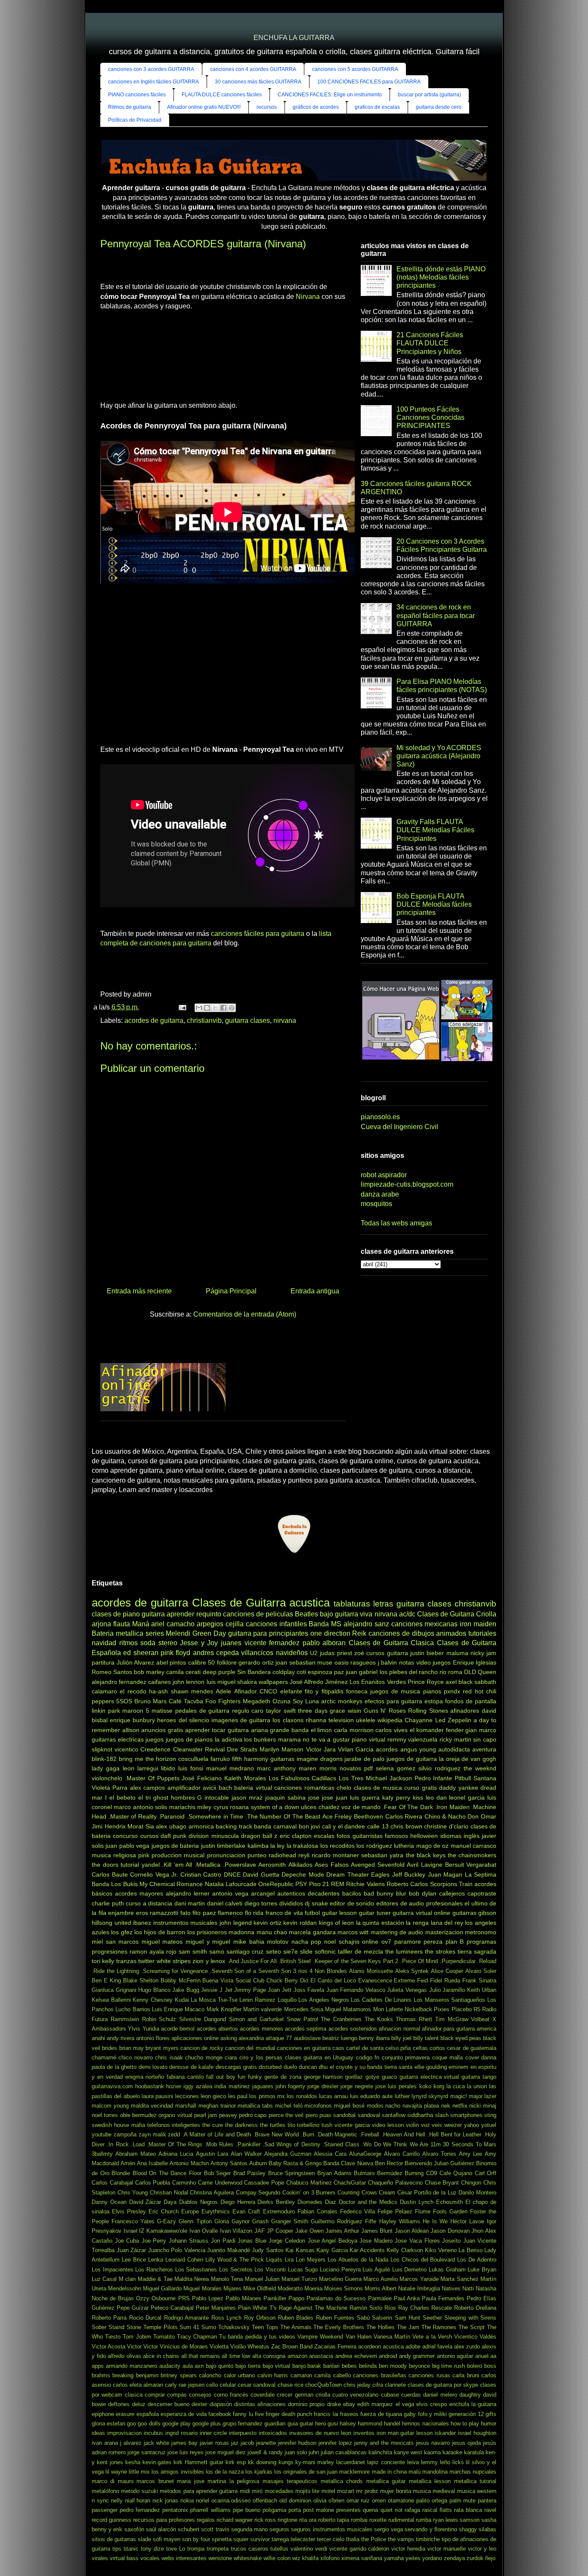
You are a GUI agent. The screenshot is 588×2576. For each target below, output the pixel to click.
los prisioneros (207, 1932)
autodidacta (454, 1749)
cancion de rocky (202, 2048)
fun (241, 2077)
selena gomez (396, 1768)
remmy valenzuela (413, 1739)
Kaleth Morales (245, 1778)
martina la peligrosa (233, 2481)
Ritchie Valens (365, 1884)
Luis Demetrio (410, 2270)
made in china (389, 2472)
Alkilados (300, 1865)
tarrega (280, 2539)
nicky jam (483, 1653)
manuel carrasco (473, 1846)
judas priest (336, 1653)
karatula (474, 2452)
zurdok (475, 2558)
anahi (98, 2038)
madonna (241, 1932)
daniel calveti (225, 1903)
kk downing (262, 2462)
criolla (323, 2395)
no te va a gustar (326, 1739)
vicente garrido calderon (359, 2549)
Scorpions (444, 1884)
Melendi (178, 1633)
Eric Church (164, 2211)
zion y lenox (209, 1961)
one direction (330, 1633)
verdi (321, 2549)
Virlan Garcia (356, 1749)
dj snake (316, 1903)
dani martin (190, 1903)
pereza (433, 1942)
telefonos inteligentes (174, 2125)
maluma (457, 1653)
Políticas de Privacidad (135, 120)
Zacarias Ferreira (335, 2347)
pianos (432, 1691)
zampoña (125, 2134)
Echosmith (449, 2202)
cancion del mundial (250, 2048)
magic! (459, 2096)
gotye (372, 2077)
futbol (312, 1913)
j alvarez (131, 2443)
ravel (490, 2510)
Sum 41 (189, 2327)
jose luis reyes (186, 2452)
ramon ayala (147, 1951)
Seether (432, 2318)
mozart (346, 2491)
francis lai (326, 2414)
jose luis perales (396, 2086)
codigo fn (368, 2057)
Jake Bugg (186, 1990)
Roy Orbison (260, 2318)
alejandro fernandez (119, 1682)
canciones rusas (429, 2375)
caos (338, 2048)
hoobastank (150, 2086)
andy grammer (417, 2356)
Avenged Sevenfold (378, 1865)
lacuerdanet (351, 2462)
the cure (213, 2125)
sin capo (485, 1739)
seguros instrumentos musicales (331, 2529)
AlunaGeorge (365, 2154)
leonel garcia (467, 1797)
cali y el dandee (344, 1826)
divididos (291, 1903)
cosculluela (193, 1759)
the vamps (401, 2539)
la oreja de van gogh (468, 1759)
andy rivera (121, 2038)
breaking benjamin (135, 2375)
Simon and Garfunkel (257, 2019)
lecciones (187, 2096)
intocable (217, 1797)
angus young (418, 1749)
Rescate (442, 2308)
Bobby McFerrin (181, 1980)
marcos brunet (155, 2481)
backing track (234, 1826)
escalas (324, 1836)
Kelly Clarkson (405, 2250)
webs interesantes (184, 2558)
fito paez (204, 1913)
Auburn (258, 2163)
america (486, 2029)
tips (117, 2549)
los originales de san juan (306, 2472)
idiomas (451, 1836)
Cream (387, 2193)
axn (199, 2366)
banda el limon (312, 1730)
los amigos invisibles (178, 2472)
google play (176, 2424)
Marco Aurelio (380, 2279)
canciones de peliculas (258, 1614)
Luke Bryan (482, 2270)
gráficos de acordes (316, 107)
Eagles (380, 1874)
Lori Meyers (311, 2260)
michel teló (289, 2106)
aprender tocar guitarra (217, 1730)
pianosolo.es (380, 1117)
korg (439, 2086)
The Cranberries (341, 2019)
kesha (133, 2462)
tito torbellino (304, 2125)
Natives (451, 2288)
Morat (135, 1826)
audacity (170, 2366)
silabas (487, 2529)
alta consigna (269, 2356)
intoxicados (273, 2433)
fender (455, 1730)
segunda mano (249, 2529)
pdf (368, 1768)
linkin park (106, 1711)
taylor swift (281, 1711)
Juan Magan (445, 1874)
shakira (247, 1682)
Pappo (296, 2298)
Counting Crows (357, 2193)
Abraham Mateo (136, 2154)
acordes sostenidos (353, 2029)
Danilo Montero (477, 2193)
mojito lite (307, 2491)
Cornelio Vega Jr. (154, 1874)
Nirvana (308, 297)
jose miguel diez (226, 2452)
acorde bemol (178, 2029)
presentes (348, 2510)
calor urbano (239, 2375)
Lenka (156, 2260)
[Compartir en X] (215, 1008)
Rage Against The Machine (313, 2308)
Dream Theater (348, 1874)
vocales (150, 2558)
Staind (116, 2327)
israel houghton (477, 2433)
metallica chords (342, 2481)
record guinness (111, 2520)
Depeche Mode (303, 1874)
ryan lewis (446, 2520)
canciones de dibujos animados (417, 1633)
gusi (333, 2424)
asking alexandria (242, 2038)
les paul (238, 2096)
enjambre (121, 1913)
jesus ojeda (466, 2443)
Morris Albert (380, 2288)
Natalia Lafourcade (231, 1884)
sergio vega (388, 2529)
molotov (278, 1942)
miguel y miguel (208, 1942)
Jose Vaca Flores (417, 2241)
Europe (190, 2211)
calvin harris (273, 2375)
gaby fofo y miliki (425, 2414)
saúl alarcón (161, 2529)
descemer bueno (169, 2404)
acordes (387, 1749)
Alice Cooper (447, 1971)
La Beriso (470, 2250)
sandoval (369, 2115)
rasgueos (363, 1662)
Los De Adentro (477, 2260)
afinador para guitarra (448, 2029)
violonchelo (107, 1778)
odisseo (241, 2501)
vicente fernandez (272, 1643)
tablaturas (352, 1604)
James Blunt (377, 2231)
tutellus (279, 2549)
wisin (354, 1711)
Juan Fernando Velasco (356, 1990)
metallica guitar (386, 2481)
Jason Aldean (412, 2231)
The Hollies (381, 2327)
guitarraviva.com (112, 2086)
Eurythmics (216, 2211)
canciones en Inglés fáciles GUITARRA (153, 82)
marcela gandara (312, 1932)
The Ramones (439, 2327)
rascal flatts (437, 2510)
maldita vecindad (152, 2106)
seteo (274, 1951)
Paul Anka (407, 2298)
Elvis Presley (129, 2211)
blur (401, 1893)
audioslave (307, 2038)
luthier (402, 2096)
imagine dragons (320, 1759)
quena (370, 2510)
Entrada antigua (315, 1291)
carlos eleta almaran (138, 2385)
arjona (101, 1624)
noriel (203, 2501)
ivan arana (105, 2443)
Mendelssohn (125, 2288)
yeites (413, 2558)
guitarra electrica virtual (429, 2077)
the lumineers (404, 1951)
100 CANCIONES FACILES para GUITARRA (369, 82)
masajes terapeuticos (290, 2481)
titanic (131, 2549)
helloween (424, 1836)
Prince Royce (426, 1682)
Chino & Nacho (445, 1816)
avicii (209, 1788)
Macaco (195, 2009)
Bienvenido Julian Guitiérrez (439, 2163)
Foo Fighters (223, 1701)
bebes (349, 2366)
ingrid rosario (181, 2433)
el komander (427, 1730)
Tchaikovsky (234, 2327)
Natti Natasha (479, 2288)
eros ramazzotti (157, 1913)
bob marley (149, 1672)
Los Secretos (236, 2270)
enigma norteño (145, 2077)
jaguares (263, 2086)
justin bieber (427, 1653)
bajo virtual (276, 2366)
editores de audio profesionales (419, 1903)
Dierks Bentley (276, 2202)
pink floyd (175, 1653)
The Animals (296, 2327)
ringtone (288, 2520)
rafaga (412, 2510)
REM (338, 1884)
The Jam (408, 2327)
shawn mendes (192, 1691)
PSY (301, 1884)
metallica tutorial (475, 2481)
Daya (170, 2202)
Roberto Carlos (407, 1884)
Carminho (184, 2183)
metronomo (481, 1932)
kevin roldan (300, 1923)
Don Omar (482, 1816)
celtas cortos (429, 2048)
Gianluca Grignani (114, 1990)
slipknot (102, 1749)
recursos (267, 107)
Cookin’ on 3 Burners (309, 2193)
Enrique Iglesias (475, 1662)
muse (325, 1662)
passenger (105, 2510)
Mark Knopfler (224, 2009)
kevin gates (157, 2462)
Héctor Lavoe (467, 2221)
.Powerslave (240, 1865)
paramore (408, 1942)
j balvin (388, 1662)
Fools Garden (450, 2211)
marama (289, 1739)
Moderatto (290, 2288)
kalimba (258, 1846)
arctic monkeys (342, 1701)
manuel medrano (230, 1768)
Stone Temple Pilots (152, 2327)
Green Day (209, 1633)
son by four (196, 2539)
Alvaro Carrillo (402, 2154)
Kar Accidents (367, 2250)
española (148, 2414)
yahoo (472, 2125)
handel (392, 2424)
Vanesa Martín (392, 2337)
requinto (209, 1614)
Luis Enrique (167, 2009)
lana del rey (447, 1923)
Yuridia (151, 2029)
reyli (304, 1855)
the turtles (273, 2125)
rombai (359, 2520)
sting (490, 2115)
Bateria (103, 1633)
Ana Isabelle (152, 2163)
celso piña (398, 2048)
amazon (297, 2356)
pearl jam (206, 2115)
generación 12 (466, 2414)
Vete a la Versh (432, 2337)
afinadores (465, 1711)
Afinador (246, 1691)
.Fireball (369, 2134)
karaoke (452, 2452)
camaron (301, 2375)
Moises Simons (344, 2288)
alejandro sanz (366, 1624)
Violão (238, 2347)
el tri (144, 1797)
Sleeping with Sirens (470, 2318)
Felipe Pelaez (395, 2211)
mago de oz (433, 1846)
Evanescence (375, 1980)
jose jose (321, 1797)
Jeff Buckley (409, 1874)
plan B (455, 1942)
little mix (139, 2472)
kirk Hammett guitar (198, 2462)
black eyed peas (461, 2038)
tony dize (152, 2549)
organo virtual (175, 2115)
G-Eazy (167, 2221)
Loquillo (287, 2000)
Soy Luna (306, 1701)
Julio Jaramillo (447, 1990)
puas (325, 2115)
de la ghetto (122, 2067)
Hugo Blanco (154, 1990)
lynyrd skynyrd (430, 2096)
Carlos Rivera (404, 1816)
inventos (364, 2433)
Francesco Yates (133, 2221)
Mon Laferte (388, 2009)
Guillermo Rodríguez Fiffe (344, 2221)
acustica (393, 2347)
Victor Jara (321, 1749)
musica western (477, 2491)
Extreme (404, 1980)
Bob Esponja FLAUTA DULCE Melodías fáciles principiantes (434, 904)
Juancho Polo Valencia (177, 2250)
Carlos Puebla (153, 2183)
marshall (186, 2106)
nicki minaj (483, 2106)
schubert (189, 2529)
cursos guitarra (387, 1653)
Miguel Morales (202, 2288)
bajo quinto (220, 2366)
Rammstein (125, 2019)
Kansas (305, 2250)
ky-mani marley (315, 2462)
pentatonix (175, 2510)
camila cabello (332, 2375)
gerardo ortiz (256, 1662)
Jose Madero (376, 2241)
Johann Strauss (189, 2241)
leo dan (436, 1797)
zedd (174, 2134)
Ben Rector (389, 2163)
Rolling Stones (428, 1711)
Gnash (260, 2221)
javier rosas (214, 2443)
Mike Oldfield (260, 2288)
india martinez (232, 2086)
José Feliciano (202, 1778)
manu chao (272, 1932)
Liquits (274, 2260)
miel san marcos (115, 1942)
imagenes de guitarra (241, 1720)
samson (470, 2520)
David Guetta (261, 1874)
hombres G (187, 1797)
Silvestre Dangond (203, 2019)
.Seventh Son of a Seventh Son (251, 1971)
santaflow (394, 2115)
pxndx (452, 1691)
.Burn (308, 2134)
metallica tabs (255, 2106)
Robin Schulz (159, 2019)
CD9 (432, 2173)
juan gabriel (362, 1672)
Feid (422, 1980)
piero (312, 2115)
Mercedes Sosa (304, 2009)
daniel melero (440, 2395)
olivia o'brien (329, 2501)
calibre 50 (202, 1662)
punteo (257, 1855)
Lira (289, 2260)
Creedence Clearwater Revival (182, 1749)
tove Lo (176, 2549)
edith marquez (375, 2404)
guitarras (282, 1759)
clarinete (395, 2385)
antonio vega (230, 1893)
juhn (314, 2452)
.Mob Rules (219, 2144)
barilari (331, 2366)
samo (217, 1951)
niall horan (138, 2501)
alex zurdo (467, 2347)
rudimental (401, 2520)
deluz (139, 2404)
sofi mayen (167, 2539)
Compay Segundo (258, 2193)
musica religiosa (114, 1855)
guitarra (153, 1614)
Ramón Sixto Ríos (373, 2308)
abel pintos (171, 1662)
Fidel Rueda (445, 1980)
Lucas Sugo (303, 2270)
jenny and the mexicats (384, 2443)
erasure (125, 2414)
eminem (458, 2067)
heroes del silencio (183, 1720)
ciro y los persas (261, 2057)
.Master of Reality (133, 1816)
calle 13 (378, 1826)
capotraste (482, 1893)
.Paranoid (172, 1816)
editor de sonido (352, 1903)
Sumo (209, 2327)
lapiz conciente (386, 2462)
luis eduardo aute (371, 2096)
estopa (434, 1701)
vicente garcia (352, 2125)
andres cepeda (216, 1653)
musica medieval (434, 2491)
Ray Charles (414, 2308)
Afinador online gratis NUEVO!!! (204, 107)
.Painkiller (248, 2144)
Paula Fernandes (443, 2298)
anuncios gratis (162, 1730)
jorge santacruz (147, 2452)
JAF (260, 2231)
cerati (193, 1672)
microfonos (318, 2106)
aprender (180, 1614)
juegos (155, 1739)
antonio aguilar (455, 2356)
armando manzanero (132, 2366)
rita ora (308, 2520)
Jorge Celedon (287, 2241)
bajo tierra (248, 2366)
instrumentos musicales (186, 1923)
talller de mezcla (361, 1951)
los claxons (288, 1720)
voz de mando (361, 1807)
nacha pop (306, 1942)
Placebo (462, 2009)
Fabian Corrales (317, 2211)
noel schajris (342, 1942)
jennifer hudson (297, 2443)
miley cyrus (212, 1807)
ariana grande (270, 1730)
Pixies (442, 2009)
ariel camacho (173, 1624)
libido (168, 1768)
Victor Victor (142, 2347)
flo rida (254, 1913)
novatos (350, 1768)
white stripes (174, 1961)
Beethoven (368, 1816)
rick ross (265, 2520)
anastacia (321, 2356)
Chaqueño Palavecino (395, 2183)
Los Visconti (270, 2270)
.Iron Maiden (452, 1807)
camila (175, 1672)
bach (225, 1788)
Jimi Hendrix (109, 1826)
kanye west (408, 2452)
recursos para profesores (164, 2520)
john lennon (189, 1682)
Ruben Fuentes (335, 2318)
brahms (101, 2375)
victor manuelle (447, 2549)
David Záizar (145, 2202)
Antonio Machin (189, 2163)
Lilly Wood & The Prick (235, 2260)
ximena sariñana (362, 2558)
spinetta (222, 2539)
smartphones (466, 2115)
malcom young (110, 2106)
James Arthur (342, 2231)
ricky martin (455, 1739)
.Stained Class (341, 2144)
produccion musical (178, 1855)
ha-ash (158, 1691)
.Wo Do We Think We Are (395, 2144)
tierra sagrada (477, 1951)
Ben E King (106, 1980)
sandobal (344, 2115)
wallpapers (273, 1682)
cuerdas (411, 2395)
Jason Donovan (450, 2231)
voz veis (432, 2125)
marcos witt (353, 1932)
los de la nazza (225, 2472)
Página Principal (231, 1291)
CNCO (268, 1691)
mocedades (279, 2491)
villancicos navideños (274, 1653)
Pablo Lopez (208, 2298)
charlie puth (108, 1903)
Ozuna (282, 1701)
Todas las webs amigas (396, 1223)
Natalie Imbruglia (419, 2288)
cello (212, 2385)
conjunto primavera (406, 2057)
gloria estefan (108, 2424)
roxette (378, 2520)
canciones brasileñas (379, 2375)
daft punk (173, 1836)
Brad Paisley (250, 2173)
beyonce (419, 2366)
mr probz (367, 2491)
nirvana (285, 1020)
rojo (171, 1951)
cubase (390, 2395)
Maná (141, 1624)
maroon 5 (136, 1711)
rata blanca (468, 2510)
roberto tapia (334, 2520)
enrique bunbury (132, 1720)
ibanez (142, 1923)
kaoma (432, 2452)
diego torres (261, 1903)
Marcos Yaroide (419, 2279)
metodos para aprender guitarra (199, 2491)
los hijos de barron (160, 1932)
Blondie (121, 2173)
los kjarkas (259, 2472)
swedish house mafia (118, 2125)
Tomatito (164, 2337)
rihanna (316, 1720)
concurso (125, 1836)
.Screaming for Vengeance (175, 1971)
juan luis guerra (358, 1797)
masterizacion (444, 1932)
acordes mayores (139, 1893)
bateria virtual (253, 1788)
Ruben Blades (296, 2318)
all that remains (201, 2356)
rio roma (451, 1672)
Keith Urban (482, 1990)
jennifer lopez (335, 2443)
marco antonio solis (140, 1807)
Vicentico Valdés (475, 2337)
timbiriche (428, 2539)
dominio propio (306, 2404)
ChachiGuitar (350, 2183)
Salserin (382, 2318)
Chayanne (419, 1720)
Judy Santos (268, 2250)
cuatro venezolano (355, 2395)
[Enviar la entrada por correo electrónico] (182, 1007)
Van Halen (359, 2337)
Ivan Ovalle (204, 2231)
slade (144, 2539)
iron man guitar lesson (405, 2433)
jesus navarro (433, 2443)
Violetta (219, 2347)
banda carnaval (275, 1826)
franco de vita (284, 1913)
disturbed (270, 2067)
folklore (227, 1662)
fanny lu (243, 2414)
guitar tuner (375, 1913)
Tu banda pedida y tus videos (257, 2337)
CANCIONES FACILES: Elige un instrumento (330, 95)
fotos (343, 1836)
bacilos (352, 1893)
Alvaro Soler (481, 1971)
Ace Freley (337, 1816)
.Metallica (207, 1865)
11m (436, 2144)
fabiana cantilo (185, 2077)
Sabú (363, 2318)
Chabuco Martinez (309, 2183)
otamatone (401, 2501)
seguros (279, 2529)
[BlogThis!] (207, 1008)
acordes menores (261, 2029)
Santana (485, 1778)
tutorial (130, 1865)
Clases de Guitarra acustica (261, 1603)
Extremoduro (279, 2211)
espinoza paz (326, 1672)
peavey (228, 2115)
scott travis (215, 2529)
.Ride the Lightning (115, 1971)
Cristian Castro (201, 1874)
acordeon (370, 2347)
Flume (423, 2211)
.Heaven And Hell (403, 2134)
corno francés (231, 2395)
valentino (302, 2549)
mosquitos (376, 1204)
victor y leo (482, 2549)
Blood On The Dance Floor (167, 2173)
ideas (98, 2433)
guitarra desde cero (439, 107)
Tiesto (113, 2337)
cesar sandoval (257, 2385)
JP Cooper (280, 2231)
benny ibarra (374, 2038)
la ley (277, 1846)
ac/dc (407, 1614)
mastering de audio (397, 1932)
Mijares (232, 2288)
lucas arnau (333, 2096)
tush (327, 2125)
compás (177, 2395)
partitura (103, 1662)
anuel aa (486, 2356)
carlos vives (391, 1730)
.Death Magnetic (337, 2134)
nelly (117, 2501)
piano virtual (368, 1739)
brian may (132, 2048)
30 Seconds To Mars (470, 2144)
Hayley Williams (400, 2221)
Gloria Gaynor (232, 2221)
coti (301, 1672)
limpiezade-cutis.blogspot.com (407, 1184)
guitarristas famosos (380, 1836)
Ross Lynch (226, 2318)
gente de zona (283, 2077)
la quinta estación (380, 1923)
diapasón (221, 2404)
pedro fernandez (140, 2510)
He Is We (435, 2221)
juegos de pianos (189, 1739)
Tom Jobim (137, 2337)
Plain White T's (257, 2308)
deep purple (219, 1672)
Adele (223, 1691)
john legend (236, 1923)
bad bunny (379, 1893)
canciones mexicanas (425, 1624)
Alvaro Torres (439, 2154)
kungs (286, 2462)
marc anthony (276, 1768)
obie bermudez (138, 2115)
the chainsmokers (472, 1855)
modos (375, 2106)
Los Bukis (124, 1884)
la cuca (456, 2086)
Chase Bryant (442, 2183)
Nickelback (418, 2009)
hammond (370, 2424)
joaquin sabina (285, 1797)
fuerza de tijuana (381, 2414)
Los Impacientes (113, 2270)
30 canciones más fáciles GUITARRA (258, 82)
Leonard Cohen (184, 2260)
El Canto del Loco (333, 1980)
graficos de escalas (377, 107)
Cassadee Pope (264, 2183)
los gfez (122, 1932)
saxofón (134, 2529)
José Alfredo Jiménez (319, 1682)
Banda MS (325, 1624)
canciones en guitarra (304, 2048)
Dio (304, 1980)
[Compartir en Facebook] (223, 1008)
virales (100, 2558)
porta (295, 2510)
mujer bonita (395, 2491)
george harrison (323, 2077)
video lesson (388, 2125)
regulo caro (248, 1711)
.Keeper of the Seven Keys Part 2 (356, 1961)
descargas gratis (236, 2067)
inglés (472, 1836)
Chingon (471, 2183)
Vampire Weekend (320, 2337)
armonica (201, 1826)
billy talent (426, 2038)
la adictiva (229, 1739)
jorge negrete (357, 2086)
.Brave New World (276, 2134)
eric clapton (296, 1836)
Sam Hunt (407, 2318)
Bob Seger (218, 2173)
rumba (424, 2520)
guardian (275, 2424)
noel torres (105, 2115)
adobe (413, 2347)
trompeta (218, 2549)
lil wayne (116, 2472)
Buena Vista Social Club (233, 1980)
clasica (134, 2395)
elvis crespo (432, 2404)
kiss (418, 1797)
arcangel (263, 1893)
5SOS (124, 1701)
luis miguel (221, 1682)
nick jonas (165, 2501)
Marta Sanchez (459, 2279)
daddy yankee (458, 1788)
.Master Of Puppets (152, 1778)
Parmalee (380, 2298)
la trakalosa (302, 1846)
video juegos (434, 1662)
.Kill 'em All (177, 1865)
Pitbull (463, 1778)
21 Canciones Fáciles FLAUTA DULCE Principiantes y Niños (430, 343)
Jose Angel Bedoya (333, 2241)
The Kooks (379, 2019)
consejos (200, 2395)
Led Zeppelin (453, 1720)
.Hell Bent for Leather (455, 2134)
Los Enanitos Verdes (378, 1682)
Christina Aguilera (212, 2193)
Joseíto (451, 2241)
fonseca (357, 1691)
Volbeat (480, 2019)
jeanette (266, 2443)
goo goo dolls (144, 2424)
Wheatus (258, 2347)
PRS (184, 2298)
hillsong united (111, 1923)
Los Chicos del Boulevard (423, 2260)
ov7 (386, 1942)
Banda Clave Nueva (348, 2163)
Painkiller (275, 2298)
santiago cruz (245, 1951)
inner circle (214, 2433)
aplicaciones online (195, 2038)
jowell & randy (265, 2452)
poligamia (274, 2510)
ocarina (220, 2501)
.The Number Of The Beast (283, 1816)
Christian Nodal (169, 2193)
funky (255, 2077)
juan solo (296, 2452)
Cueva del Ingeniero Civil (399, 1127)
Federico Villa (357, 2211)
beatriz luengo (340, 2038)
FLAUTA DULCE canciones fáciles (222, 95)
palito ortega (432, 2501)
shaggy (468, 2529)
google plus (207, 2424)
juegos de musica (395, 1691)
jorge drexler (323, 2086)
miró (257, 2491)
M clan (127, 2279)
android (388, 2356)
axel (451, 1682)
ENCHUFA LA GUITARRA (294, 38)
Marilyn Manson (282, 1749)
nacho (393, 2106)
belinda (368, 2366)
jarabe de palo (364, 1759)
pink (144, 1855)
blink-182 (104, 1759)
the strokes (440, 1951)
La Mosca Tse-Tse (214, 2000)
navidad (104, 1643)
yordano (432, 2558)
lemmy (429, 2462)
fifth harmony (250, 1759)
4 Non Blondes (328, 1971)
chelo (344, 1788)
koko (425, 2086)
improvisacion (124, 2433)
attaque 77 (279, 2038)
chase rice (291, 2385)
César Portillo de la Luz (427, 2193)
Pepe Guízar (133, 2308)
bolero (475, 2366)
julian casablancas (344, 2452)
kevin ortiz (268, 1923)
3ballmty (102, 2154)
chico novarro (135, 2057)
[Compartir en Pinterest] (232, 1008)
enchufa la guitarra (473, 2404)
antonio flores (153, 2038)
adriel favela (437, 2347)
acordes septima (306, 2029)
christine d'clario (446, 1826)
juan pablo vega (127, 1846)
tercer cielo (331, 2539)
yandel (151, 1865)
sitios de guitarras (114, 2539)
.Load (138, 2144)
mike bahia (249, 1942)
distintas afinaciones (260, 2404)
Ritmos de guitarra (130, 107)
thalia (353, 2539)
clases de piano (116, 1614)
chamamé (104, 2057)
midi (245, 2491)
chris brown (406, 1826)
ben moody (393, 2366)
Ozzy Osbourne (156, 2298)
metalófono (105, 2491)
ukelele (366, 1720)
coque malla (447, 2057)
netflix (460, 2106)
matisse (162, 1711)
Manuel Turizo (299, 2279)
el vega (405, 2404)
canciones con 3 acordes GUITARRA (151, 69)
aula (188, 2366)
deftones (119, 2404)
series (155, 1633)
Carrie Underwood (220, 2183)
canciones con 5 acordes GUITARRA (355, 69)
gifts (491, 2414)
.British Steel (295, 1961)
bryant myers (162, 2048)
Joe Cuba (127, 2241)
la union (477, 2086)
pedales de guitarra (202, 1711)
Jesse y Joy (199, 1643)
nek (446, 2106)
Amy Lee (470, 2154)
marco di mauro (113, 2481)
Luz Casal (104, 2279)
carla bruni (466, 2375)
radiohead (282, 1855)
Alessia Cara (330, 2154)
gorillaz (354, 2077)
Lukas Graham (447, 2270)
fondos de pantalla (471, 1701)
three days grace (322, 1711)
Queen (487, 1672)
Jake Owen (309, 2231)
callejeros (452, 1893)
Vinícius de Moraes (184, 2347)
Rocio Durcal (145, 2318)
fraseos (349, 2414)
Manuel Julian (262, 2279)
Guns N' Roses (385, 1711)
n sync (100, 2501)
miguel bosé (349, 2106)
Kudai (182, 2000)
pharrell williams (210, 2510)
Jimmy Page (250, 1990)
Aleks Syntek (412, 1971)
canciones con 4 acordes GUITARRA (253, 69)
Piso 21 (319, 1884)
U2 (314, 1653)
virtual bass (124, 2558)
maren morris (318, 1768)
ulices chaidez (320, 1807)
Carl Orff (486, 2173)
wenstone (220, 2558)
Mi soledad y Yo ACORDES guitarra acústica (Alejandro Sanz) (439, 756)
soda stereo (159, 1643)
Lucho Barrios (133, 2009)
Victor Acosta (108, 2347)
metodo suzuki (139, 2491)
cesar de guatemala (472, 2048)
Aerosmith (272, 1865)
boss (490, 2366)
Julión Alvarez (136, 1662)
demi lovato (153, 2067)
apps (98, 2366)
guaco (389, 2077)
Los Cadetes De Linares (381, 2000)
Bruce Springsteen (292, 2173)
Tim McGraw (452, 2019)
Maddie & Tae (155, 2279)
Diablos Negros (198, 2202)
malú (415, 2472)
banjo (299, 2366)
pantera (487, 2501)
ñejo (490, 2558)
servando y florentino (431, 2529)
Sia (150, 1826)
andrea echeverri (356, 2356)
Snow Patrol (302, 2019)
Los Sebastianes (196, 2270)
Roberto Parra (109, 2318)
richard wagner (235, 2520)
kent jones (110, 2462)
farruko (220, 1759)
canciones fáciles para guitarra (258, 934)
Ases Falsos (332, 1865)
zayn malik (152, 2134)
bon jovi (309, 1826)
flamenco (230, 1913)
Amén (128, 2163)
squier (241, 2539)
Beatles (306, 1614)
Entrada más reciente (139, 1291)
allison (131, 1730)
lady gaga (106, 1768)
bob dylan (423, 1893)
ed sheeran (141, 1653)
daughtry (470, 2395)
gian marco (481, 1730)
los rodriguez (374, 1846)
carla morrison (354, 1730)
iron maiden (478, 1624)
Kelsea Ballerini (111, 2000)
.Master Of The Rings (175, 2144)
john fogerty (290, 2086)
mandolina (435, 2472)
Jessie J (212, 1990)
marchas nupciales (473, 2472)
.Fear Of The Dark (407, 1807)
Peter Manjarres (216, 2308)
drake (334, 2404)
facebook (220, 2414)
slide (306, 1951)
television (341, 1720)
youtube (102, 2134)
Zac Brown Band (292, 2347)
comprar (155, 2395)
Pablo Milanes (243, 2298)
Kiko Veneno (441, 2250)
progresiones (110, 1951)
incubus (153, 2433)
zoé (359, 1653)
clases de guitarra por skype (443, 2385)
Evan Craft (246, 2211)
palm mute (463, 2501)
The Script (472, 2327)
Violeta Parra (110, 1788)
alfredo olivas (124, 2356)
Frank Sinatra (479, 1980)
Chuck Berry (282, 1980)
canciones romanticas (304, 1788)
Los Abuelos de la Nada (358, 2260)
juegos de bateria (175, 1846)
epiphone (103, 2414)
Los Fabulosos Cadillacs (303, 1778)
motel (328, 2491)
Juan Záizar (132, 2250)
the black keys (426, 1855)
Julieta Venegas (407, 1990)
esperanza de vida (184, 2414)
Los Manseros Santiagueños (449, 2000)
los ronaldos (302, 2096)
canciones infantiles (276, 1624)
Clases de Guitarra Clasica (391, 1643)
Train (466, 1884)
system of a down (275, 1807)
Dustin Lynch (417, 2202)
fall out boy (221, 2077)
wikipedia (390, 1720)
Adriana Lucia (176, 2154)
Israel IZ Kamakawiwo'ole (155, 2231)
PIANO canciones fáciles (137, 95)
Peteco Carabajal (172, 2308)
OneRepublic (276, 1884)
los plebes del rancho (409, 1672)
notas (407, 1662)
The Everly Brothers (339, 2327)
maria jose (190, 2481)
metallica (130, 1633)
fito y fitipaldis (324, 1691)
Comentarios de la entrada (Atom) (245, 1314)
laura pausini (157, 2096)
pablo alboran (324, 1643)
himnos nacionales (425, 2424)
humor (489, 2424)
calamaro (104, 1691)
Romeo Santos (112, 1672)
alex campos (147, 1788)
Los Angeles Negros (323, 2000)
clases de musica (378, 1788)
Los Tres (351, 1778)
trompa (196, 2549)
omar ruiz (358, 2501)
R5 (477, 2009)
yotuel (489, 2125)
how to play (465, 2424)
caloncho (210, 2375)
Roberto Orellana (475, 2308)
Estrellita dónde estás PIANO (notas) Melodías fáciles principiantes (441, 277)
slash (442, 2115)
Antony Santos (229, 2163)
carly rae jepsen (185, 2385)
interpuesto (243, 2433)
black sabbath (477, 1682)
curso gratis (420, 1788)
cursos (149, 1836)
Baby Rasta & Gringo (295, 2163)
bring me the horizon (148, 1759)
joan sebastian (296, 1662)
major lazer (483, 2096)
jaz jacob (243, 2443)
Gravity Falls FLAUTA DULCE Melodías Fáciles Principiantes (435, 830)
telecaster (303, 2539)
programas (481, 1942)
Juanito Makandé (229, 2250)
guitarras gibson (475, 1913)
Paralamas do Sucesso (336, 2298)
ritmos (128, 1643)
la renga (417, 1923)
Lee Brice (134, 2260)
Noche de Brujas (113, 2298)
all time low (236, 2356)
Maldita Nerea (192, 2279)
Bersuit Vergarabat (471, 1865)
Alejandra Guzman (288, 2154)
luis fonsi (191, 1768)
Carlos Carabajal (112, 2183)
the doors (105, 1865)
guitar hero (313, 2424)
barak (314, 2366)
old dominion (295, 2501)
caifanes (159, 1682)
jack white (156, 2443)
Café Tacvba (186, 1701)
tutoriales (482, 1633)
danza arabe (380, 1194)
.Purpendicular (458, 1961)
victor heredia (408, 2549)
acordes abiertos (217, 2029)
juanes (231, 1643)
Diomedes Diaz (317, 2202)
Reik (359, 1633)
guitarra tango (479, 2077)
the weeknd (480, 1768)
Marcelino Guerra (340, 2279)
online (370, 1942)
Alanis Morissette (371, 1971)
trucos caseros (249, 2549)
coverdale (263, 2395)
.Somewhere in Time (215, 1816)
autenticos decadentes (308, 1893)
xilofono (330, 2558)
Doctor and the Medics (368, 2202)
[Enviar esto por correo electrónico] (199, 1008)
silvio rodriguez (439, 1768)
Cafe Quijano (456, 2173)
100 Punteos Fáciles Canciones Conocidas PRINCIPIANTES (430, 417)
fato (186, 1913)
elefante (291, 1691)
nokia (187, 2501)
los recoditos (337, 1846)
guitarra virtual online (421, 1913)
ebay (349, 2404)
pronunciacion (226, 1855)
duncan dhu (313, 2067)
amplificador (184, 1788)
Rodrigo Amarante (186, 2318)
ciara (231, 2057)
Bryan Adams (334, 2173)
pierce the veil (286, 2115)
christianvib (204, 1020)
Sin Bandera (254, 1672)
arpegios (210, 1624)
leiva (413, 2462)
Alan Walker (246, 2154)
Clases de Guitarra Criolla (457, 1614)
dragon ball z (259, 1836)
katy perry (396, 1797)
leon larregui (140, 1768)
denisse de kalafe (191, 2067)
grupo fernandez (243, 2424)
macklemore (354, 2472)
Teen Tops (265, 2327)
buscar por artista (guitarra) (429, 95)
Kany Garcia (332, 2250)
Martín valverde (263, 2009)
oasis (342, 1662)
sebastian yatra (382, 1855)
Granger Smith (290, 2221)
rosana (239, 1807)
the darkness (241, 2125)
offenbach (265, 2501)
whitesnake (248, 2558)
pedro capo (253, 2115)
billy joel (401, 2038)
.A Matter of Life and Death (217, 2134)
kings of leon (336, 1923)
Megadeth (257, 1701)
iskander (445, 2433)
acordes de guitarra (154, 1020)
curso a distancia (149, 1903)
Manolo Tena (227, 2279)
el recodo (133, 1691)
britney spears (178, 2375)
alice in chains (161, 2356)
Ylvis (134, 2029)
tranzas (126, 1961)
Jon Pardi (223, 2241)
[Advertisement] (143, 360)
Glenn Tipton (195, 2221)
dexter (199, 2404)
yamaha (394, 2558)
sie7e (291, 1951)
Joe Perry (154, 2241)
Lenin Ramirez (257, 2000)
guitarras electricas (118, 1739)
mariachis (182, 1807)
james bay (184, 2443)
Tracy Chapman (197, 2337)
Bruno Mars (150, 1701)
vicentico (126, 1749)
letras (383, 1604)
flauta (122, 1624)
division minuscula (214, 1836)
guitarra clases (248, 1020)
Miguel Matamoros (348, 2009)
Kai (289, 2250)
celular (228, 2385)
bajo (326, 1614)
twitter (146, 1961)
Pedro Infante (433, 1778)
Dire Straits (242, 1749)
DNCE (232, 1874)
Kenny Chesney (153, 2000)
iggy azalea (198, 2086)
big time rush (449, 2366)
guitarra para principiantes (268, 1633)
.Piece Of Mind (419, 1961)
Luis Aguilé (376, 2270)
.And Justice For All (252, 1961)
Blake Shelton (141, 1980)
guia (293, 2424)
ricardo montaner (335, 1855)
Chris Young (133, 2193)
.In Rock (118, 2144)
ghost (161, 1797)
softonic (325, 1951)
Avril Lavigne (425, 1865)
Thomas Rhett (414, 2019)
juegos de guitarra (412, 1759)
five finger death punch (283, 2414)
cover (472, 2057)
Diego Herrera (238, 2202)
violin (412, 2125)
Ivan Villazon (236, 2231)
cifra (378, 2385)
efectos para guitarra (393, 1701)
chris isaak (169, 2057)
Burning (414, 2173)
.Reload (487, 1961)
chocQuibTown (323, 2385)
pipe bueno (247, 2510)
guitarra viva (354, 1614)
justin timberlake (223, 1846)
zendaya (454, 2558)
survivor (260, 2539)
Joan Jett (280, 1990)
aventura (484, 1749)
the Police (374, 2539)
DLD (470, 1672)
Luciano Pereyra (340, 2270)
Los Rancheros (154, 2270)
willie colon (277, 2558)
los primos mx (267, 2096)
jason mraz (247, 1797)
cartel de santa (365, 2048)
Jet (229, 1990)
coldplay (284, 1672)
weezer (453, 2125)
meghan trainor (217, 2106)
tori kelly (103, 1961)
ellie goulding (431, 2067)
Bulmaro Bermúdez (378, 2173)
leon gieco (213, 2096)
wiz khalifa (305, 2558)
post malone (319, 2510)
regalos (206, 2520)
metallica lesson (430, 2481)
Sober (99, 2327)
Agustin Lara (212, 2154)
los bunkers (260, 1739)
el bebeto (122, 1797)
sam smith (193, 1951)
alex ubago (171, 1826)
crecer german (295, 2395)
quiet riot (391, 2510)
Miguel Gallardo (162, 2288)
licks (458, 2462)
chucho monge (204, 2057)
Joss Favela (309, 1990)
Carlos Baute (110, 1874)
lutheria (404, 1846)
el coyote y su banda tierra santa (371, 2067)
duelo (290, 2067)
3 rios (300, 1971)
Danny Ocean (109, 2202)
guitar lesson (340, 1913)
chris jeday (357, 2385)
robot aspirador (384, 1175)
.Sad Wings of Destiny (291, 2144)
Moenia (313, 2288)
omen (379, 2501)
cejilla (235, 1624)
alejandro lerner (188, 1893)
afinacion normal (399, 2029)
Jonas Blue (252, 2241)
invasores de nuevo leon (320, 2433)
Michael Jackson (389, 1778)
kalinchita (380, 2452)
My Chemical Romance (171, 1884)
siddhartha (420, 2115)
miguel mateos (162, 1942)
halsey (348, 2424)
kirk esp (236, 2462)
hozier (174, 2086)
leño (445, 2462)
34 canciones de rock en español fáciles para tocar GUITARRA (436, 615)
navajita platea (421, 2106)
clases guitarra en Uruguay (319, 2057)
